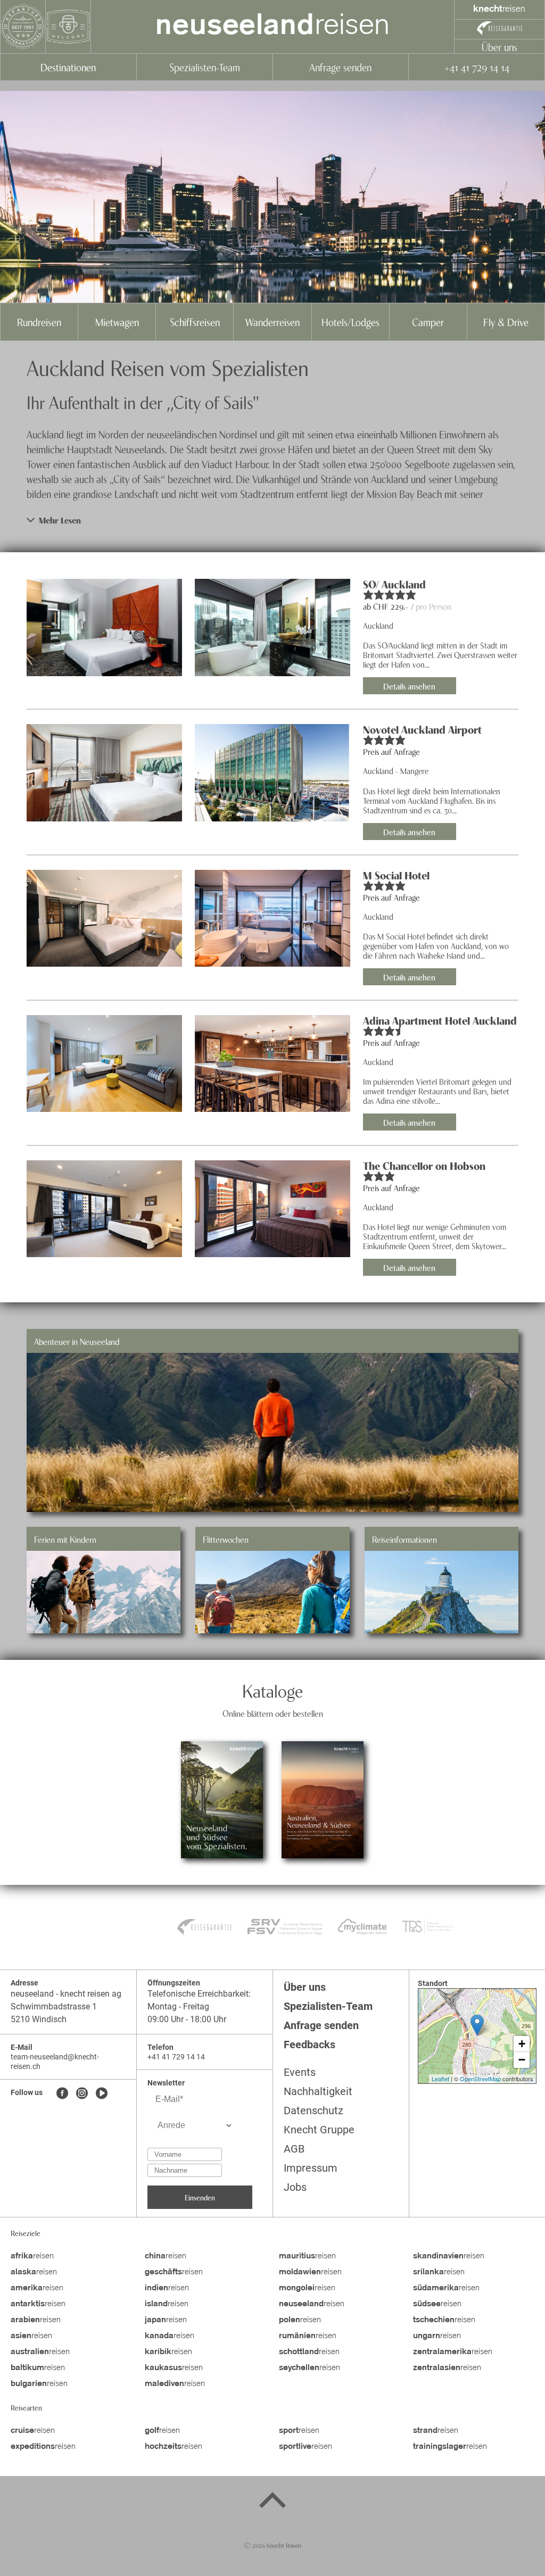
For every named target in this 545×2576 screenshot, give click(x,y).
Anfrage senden (340, 67)
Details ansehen (409, 686)
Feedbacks (309, 2045)
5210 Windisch (39, 2019)
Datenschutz (313, 2110)
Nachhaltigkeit (318, 2091)
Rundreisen (39, 322)
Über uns (499, 47)
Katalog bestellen (222, 1771)
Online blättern (222, 1829)
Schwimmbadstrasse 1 (54, 2006)
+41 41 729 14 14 (477, 67)
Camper (428, 322)
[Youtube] (102, 2094)
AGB (294, 2149)
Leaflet (440, 2079)
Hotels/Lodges (350, 322)
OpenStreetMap (480, 2079)
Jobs (295, 2187)
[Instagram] (82, 2094)
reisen (272, 27)
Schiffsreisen (195, 322)
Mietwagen (117, 322)
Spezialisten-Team (205, 67)
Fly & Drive (506, 322)
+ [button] (522, 2044)
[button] (272, 520)
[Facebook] (62, 2094)
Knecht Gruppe (319, 2130)
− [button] (522, 2060)
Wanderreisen (272, 322)
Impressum (311, 2168)
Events (300, 2072)
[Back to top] (272, 2502)
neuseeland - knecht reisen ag (66, 1994)
